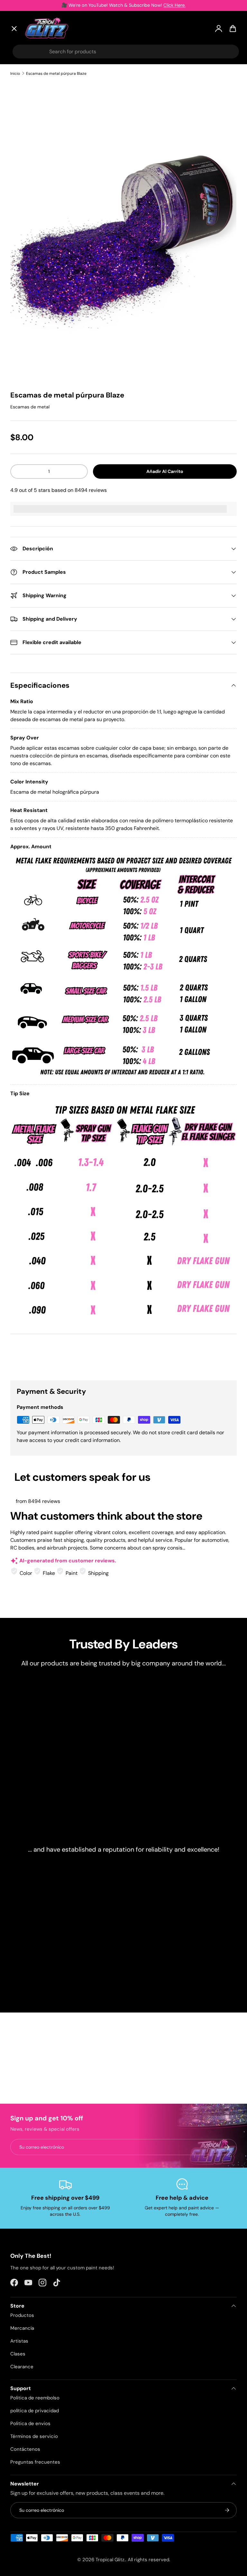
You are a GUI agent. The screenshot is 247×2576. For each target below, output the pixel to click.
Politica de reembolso (35, 2398)
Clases (18, 2354)
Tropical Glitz (110, 2560)
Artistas (26, 92)
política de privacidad (35, 2411)
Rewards (26, 188)
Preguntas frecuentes (35, 2462)
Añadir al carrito (165, 471)
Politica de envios (30, 2423)
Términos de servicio (34, 2436)
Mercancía (22, 2328)
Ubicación (28, 217)
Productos (22, 2315)
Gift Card (27, 202)
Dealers (25, 172)
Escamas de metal (30, 407)
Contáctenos (25, 2449)
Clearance (29, 141)
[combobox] (126, 52)
